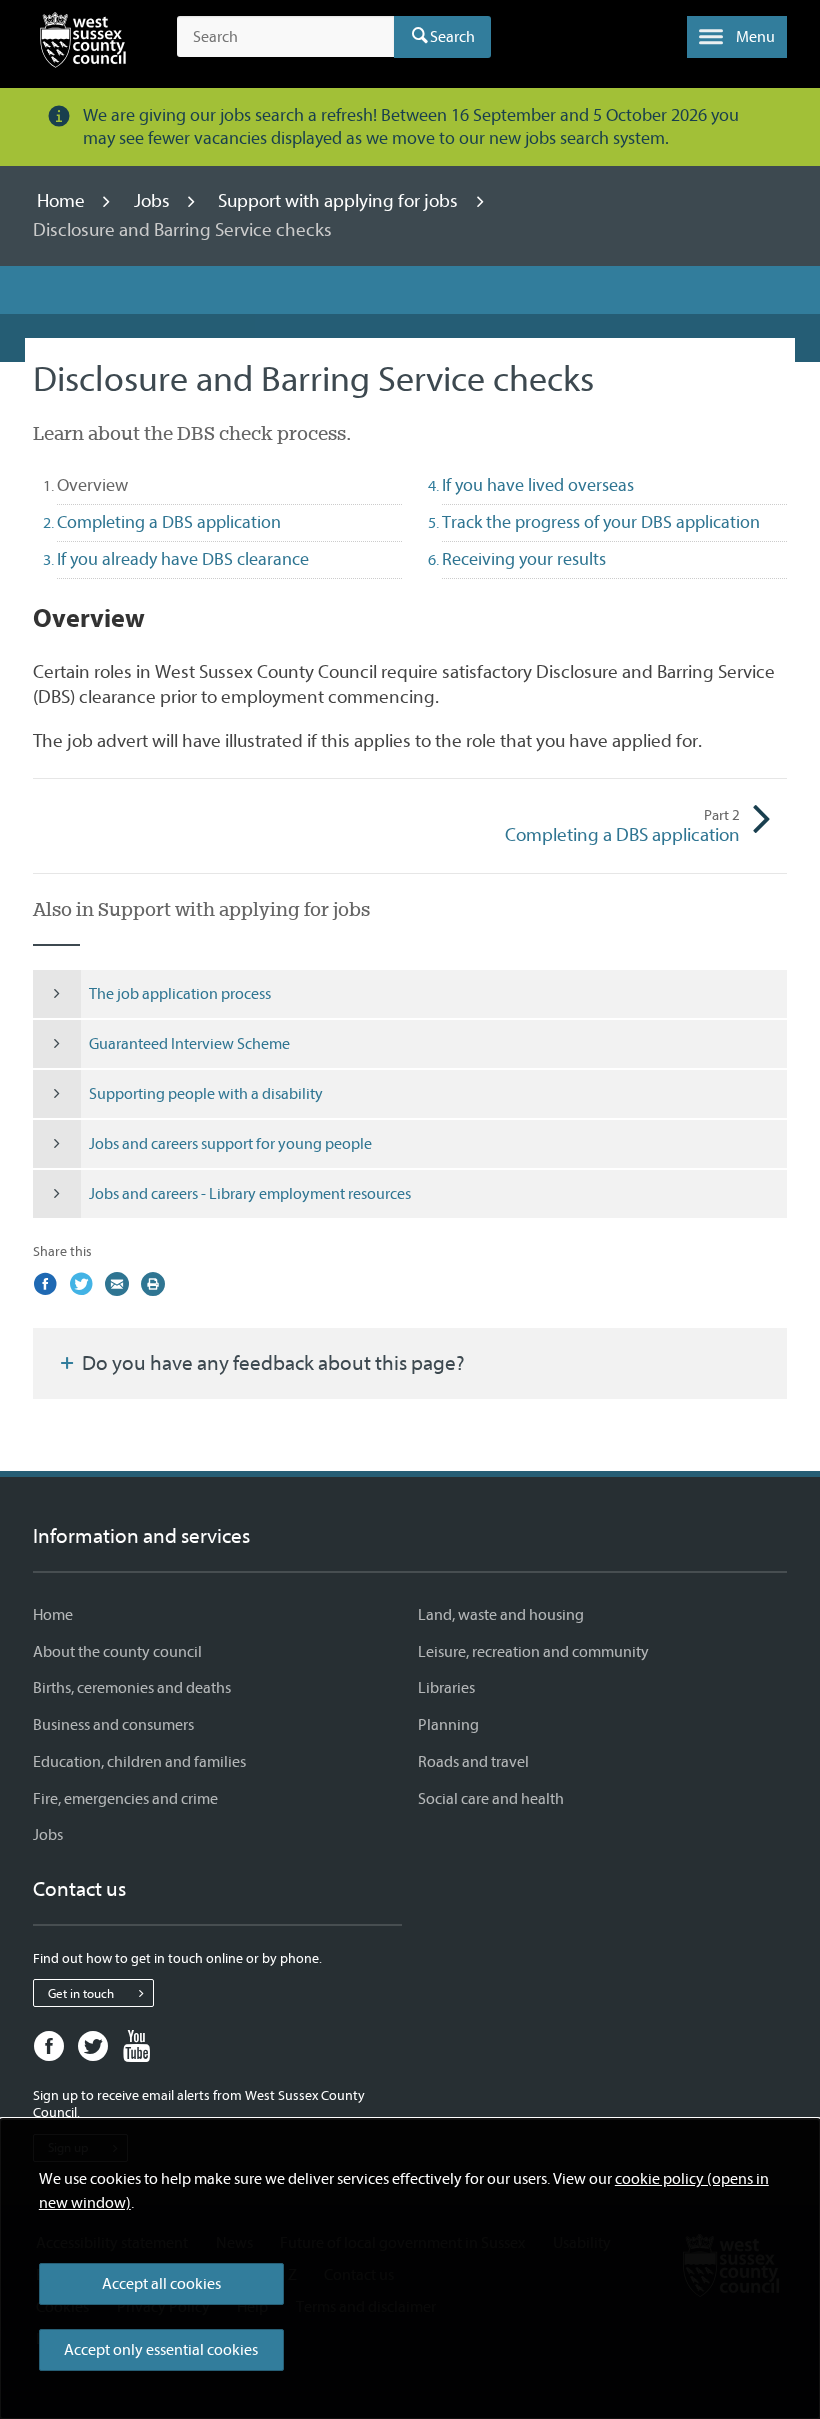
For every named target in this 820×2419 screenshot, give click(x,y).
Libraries (446, 1688)
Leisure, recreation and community (533, 1652)
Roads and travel (473, 1762)
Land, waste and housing (501, 1615)
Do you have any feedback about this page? (271, 1363)
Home (63, 202)
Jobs (154, 202)
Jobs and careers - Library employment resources (250, 1194)
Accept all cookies (161, 2284)
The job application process (180, 994)
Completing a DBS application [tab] (169, 522)
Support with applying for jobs (340, 202)
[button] (737, 37)
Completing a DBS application (622, 826)
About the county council (117, 1652)
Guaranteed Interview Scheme (189, 1044)
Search (452, 37)
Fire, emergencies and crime (125, 1799)
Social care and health (491, 1799)
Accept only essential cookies (161, 2350)
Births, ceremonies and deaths (132, 1688)
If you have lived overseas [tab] (538, 485)
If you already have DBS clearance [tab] (183, 559)
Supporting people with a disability (206, 1094)
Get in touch (81, 1993)
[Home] (83, 44)
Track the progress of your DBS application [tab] (601, 522)
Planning (448, 1725)
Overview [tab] (128, 485)
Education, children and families (139, 1762)
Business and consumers (113, 1725)
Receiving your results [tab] (524, 559)
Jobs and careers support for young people (230, 1144)
